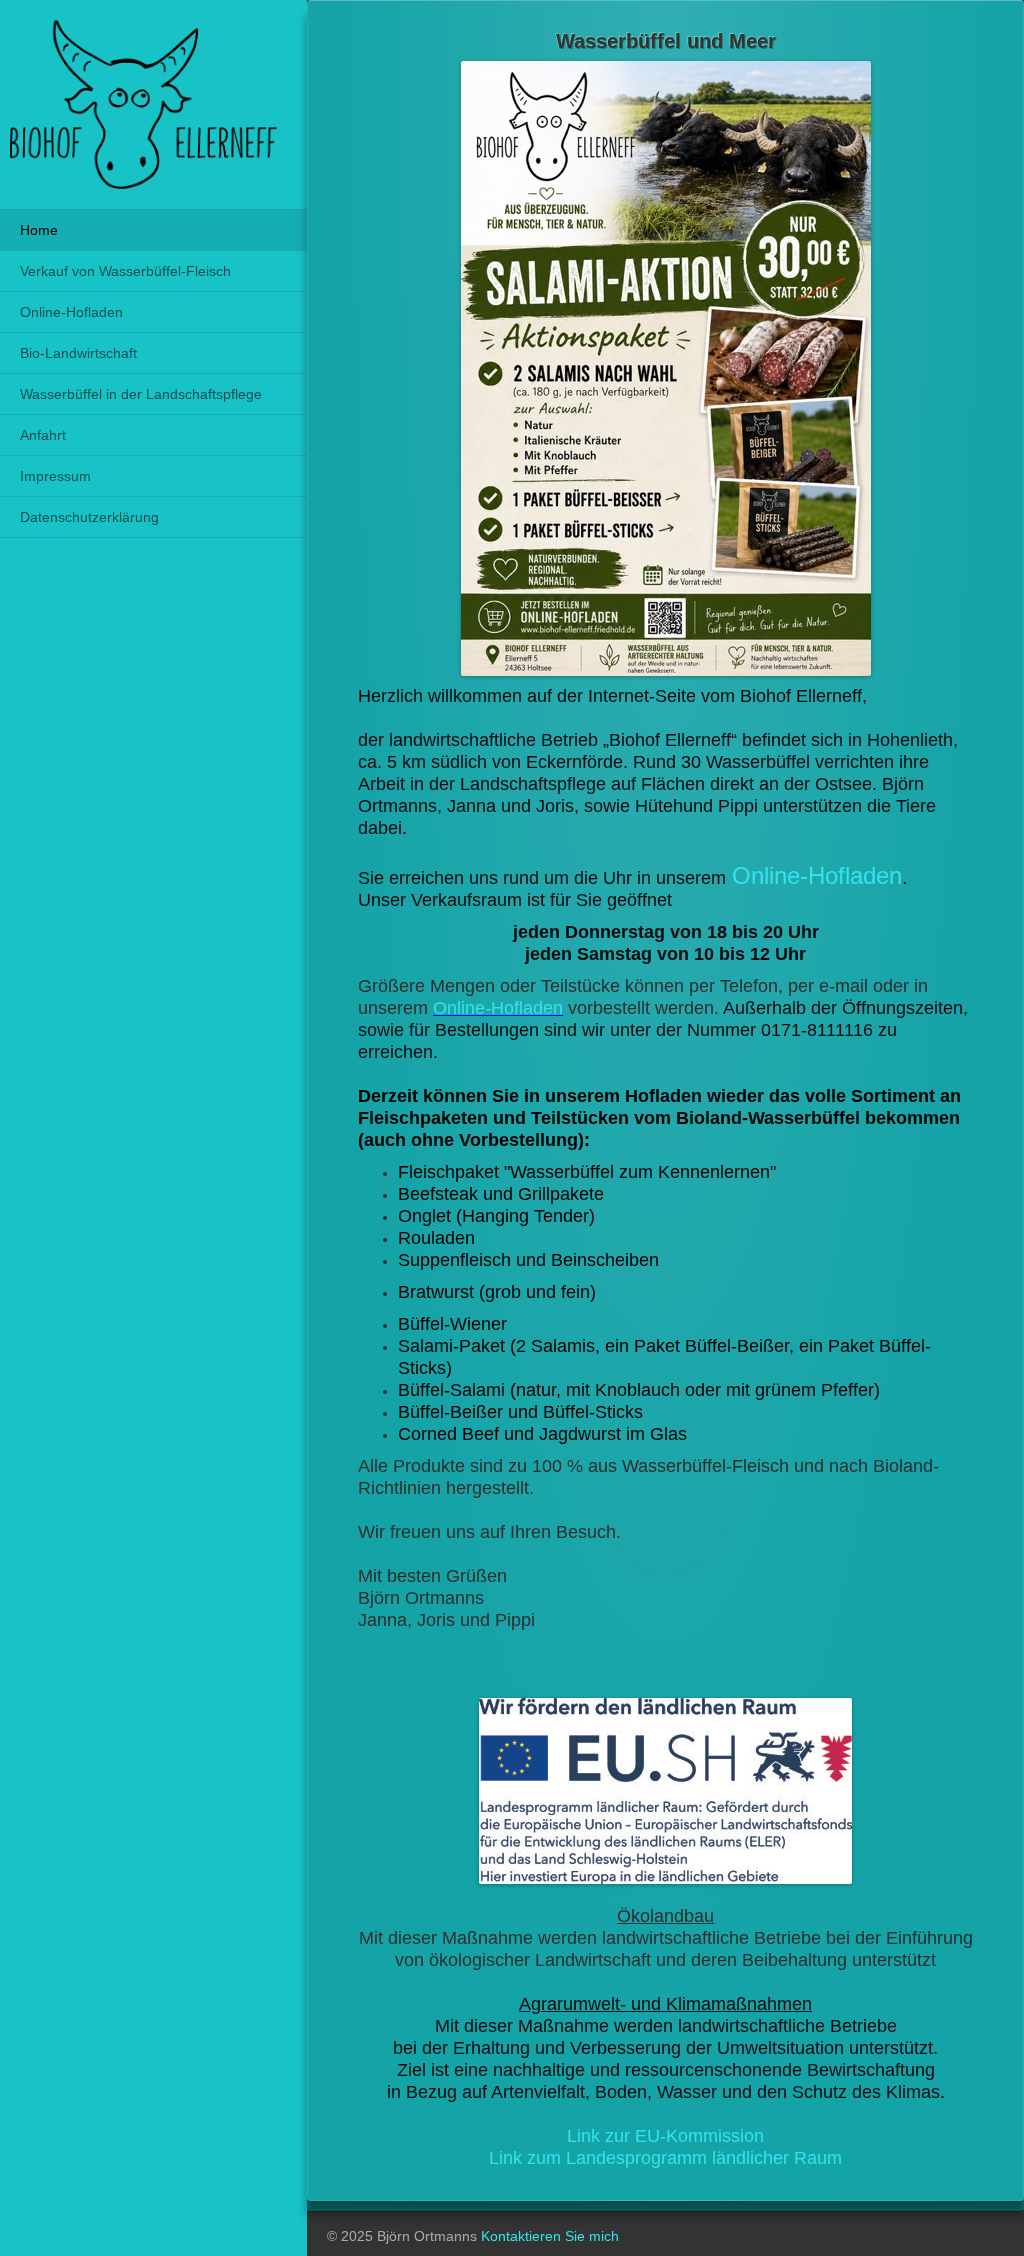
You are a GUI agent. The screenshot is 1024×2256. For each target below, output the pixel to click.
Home (39, 230)
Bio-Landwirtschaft (78, 353)
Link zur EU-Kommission (665, 2136)
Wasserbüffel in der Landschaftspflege (141, 394)
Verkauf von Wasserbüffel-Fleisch (125, 271)
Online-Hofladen (71, 312)
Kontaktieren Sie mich (550, 2236)
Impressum (55, 476)
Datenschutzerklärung (89, 517)
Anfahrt (43, 435)
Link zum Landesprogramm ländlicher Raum (665, 2158)
